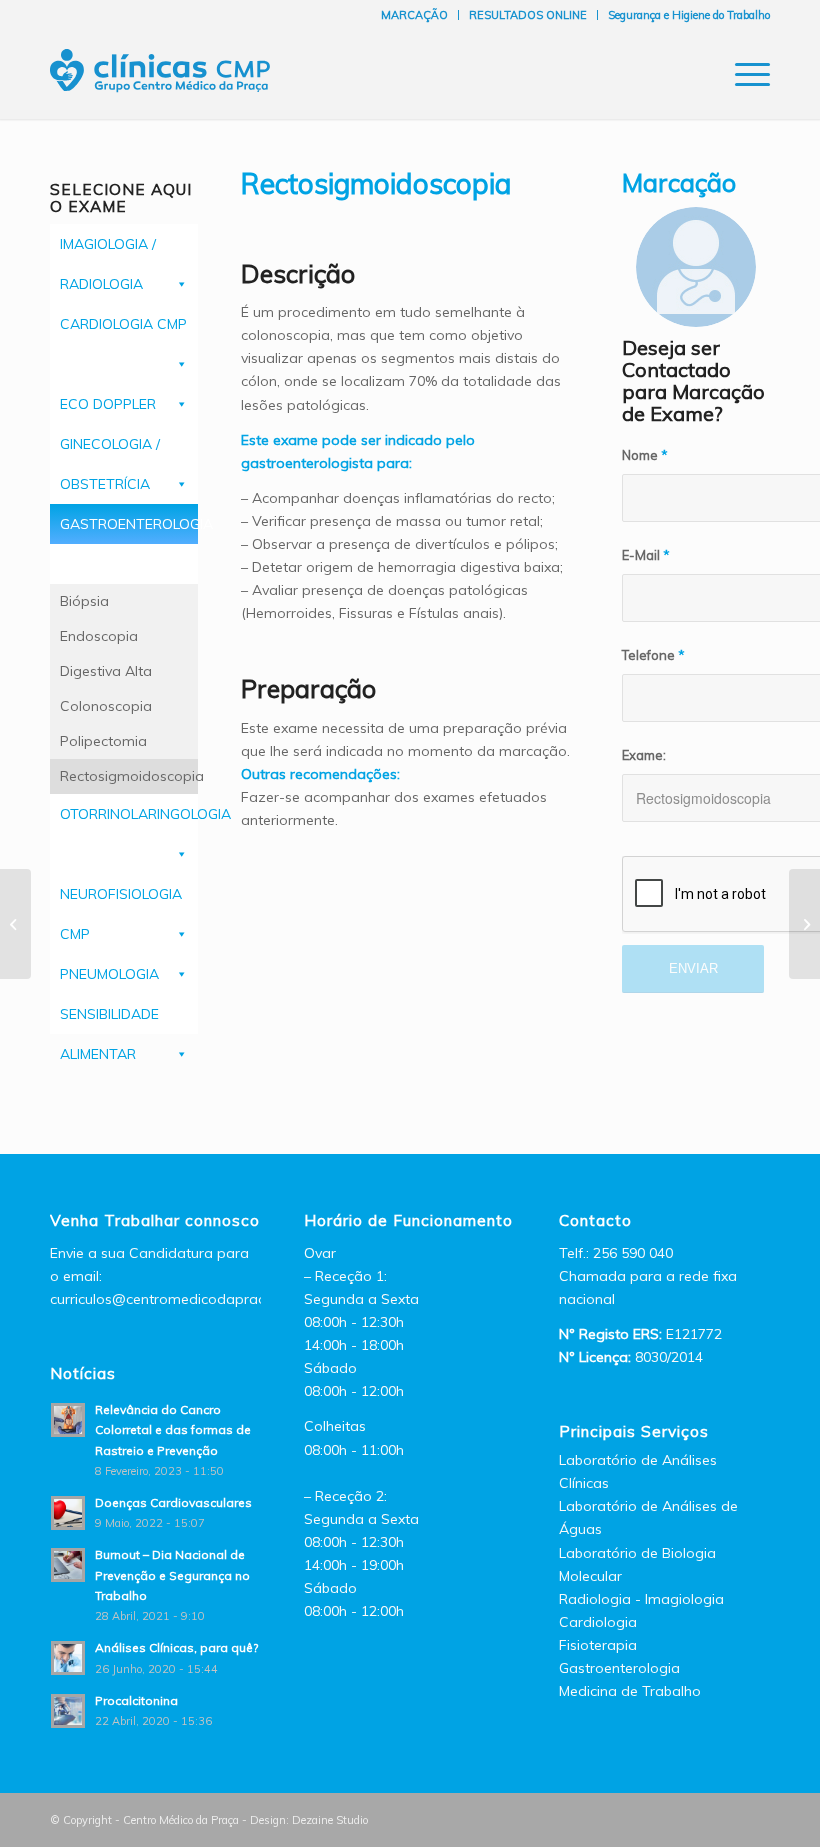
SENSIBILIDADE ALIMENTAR (109, 1019)
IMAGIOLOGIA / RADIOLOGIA (108, 249)
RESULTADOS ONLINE (528, 15)
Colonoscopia (106, 706)
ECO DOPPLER (108, 404)
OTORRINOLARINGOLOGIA (129, 814)
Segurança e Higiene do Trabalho (689, 15)
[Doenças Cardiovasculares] (15, 924)
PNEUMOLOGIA (109, 974)
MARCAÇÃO (414, 15)
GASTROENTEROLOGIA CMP (129, 529)
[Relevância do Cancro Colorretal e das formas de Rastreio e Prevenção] (804, 924)
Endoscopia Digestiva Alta (106, 653)
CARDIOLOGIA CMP (123, 324)
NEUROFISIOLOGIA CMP (121, 899)
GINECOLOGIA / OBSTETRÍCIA (110, 449)
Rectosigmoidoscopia (129, 776)
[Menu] (742, 74)
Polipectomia (103, 741)
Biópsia (84, 601)
